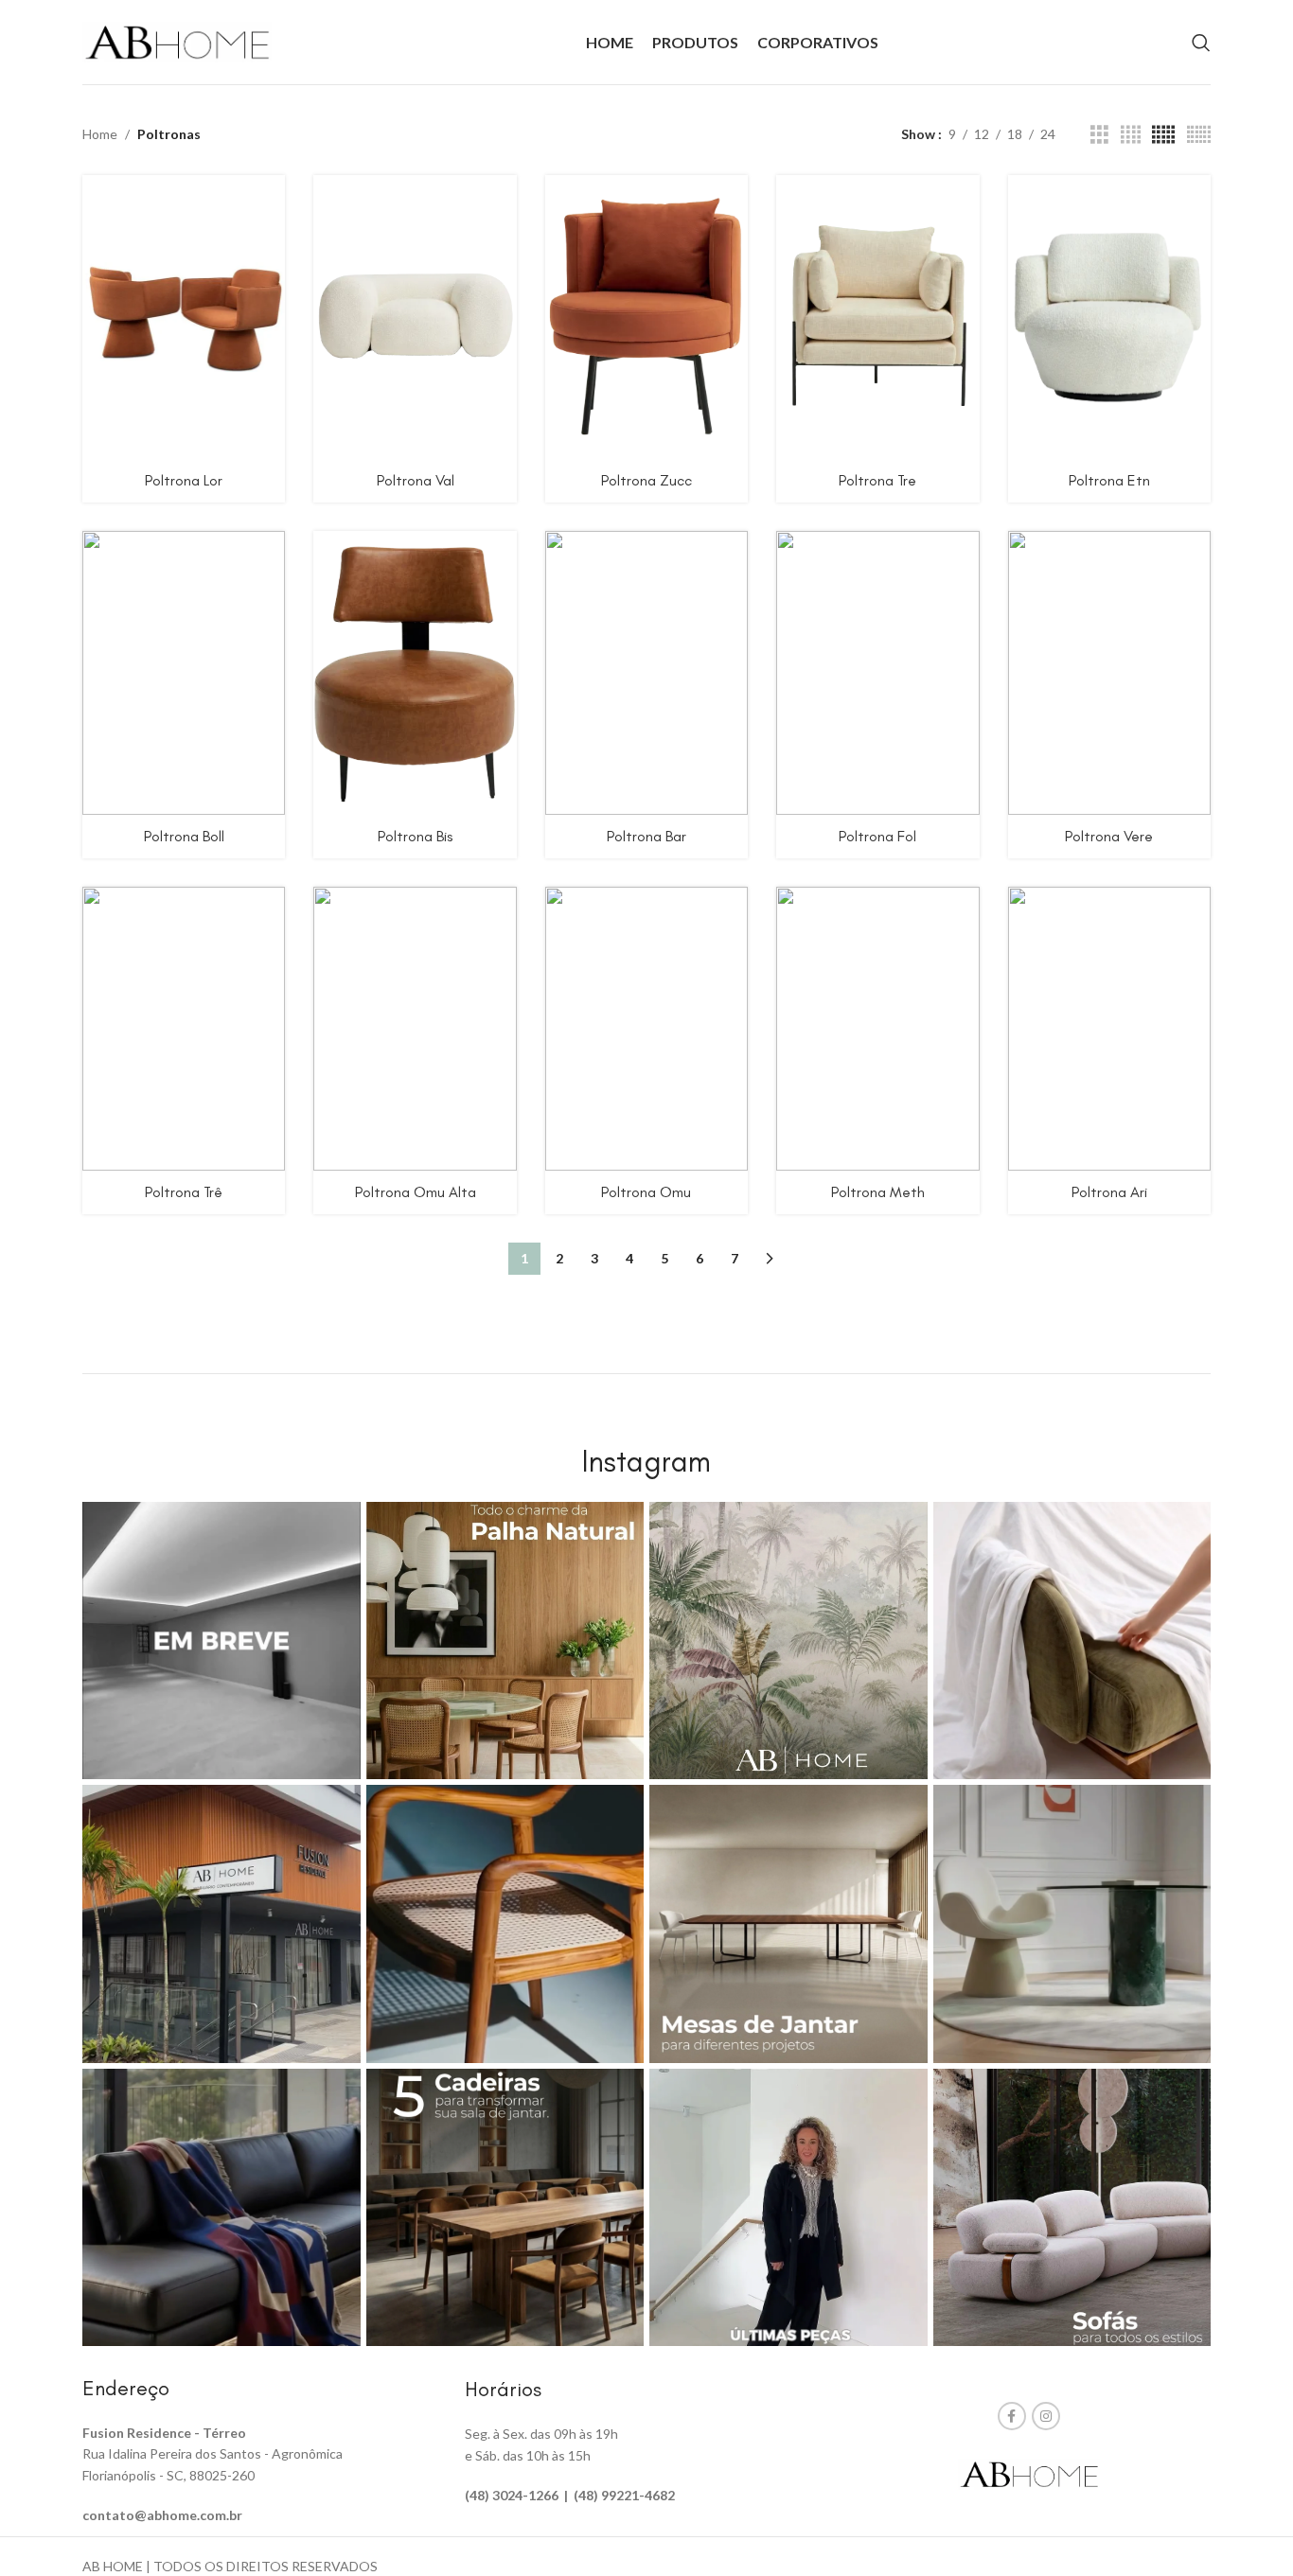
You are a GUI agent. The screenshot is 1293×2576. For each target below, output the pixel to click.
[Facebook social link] (1012, 2416)
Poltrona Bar (646, 836)
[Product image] (415, 317)
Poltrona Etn (1109, 480)
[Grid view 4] (1131, 135)
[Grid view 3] (1099, 135)
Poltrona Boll (184, 836)
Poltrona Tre (877, 480)
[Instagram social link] (1046, 2416)
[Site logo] (177, 40)
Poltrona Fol (877, 836)
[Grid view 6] (1199, 135)
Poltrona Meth (878, 1192)
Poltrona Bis (415, 836)
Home (100, 134)
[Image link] (1029, 2472)
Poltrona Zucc (646, 480)
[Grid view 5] (1163, 135)
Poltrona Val (416, 480)
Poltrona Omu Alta (416, 1192)
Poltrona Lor (184, 480)
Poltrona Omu (646, 1192)
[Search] (1201, 43)
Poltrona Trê (184, 1192)
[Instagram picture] (221, 1641)
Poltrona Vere (1109, 836)
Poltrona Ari (1109, 1192)
